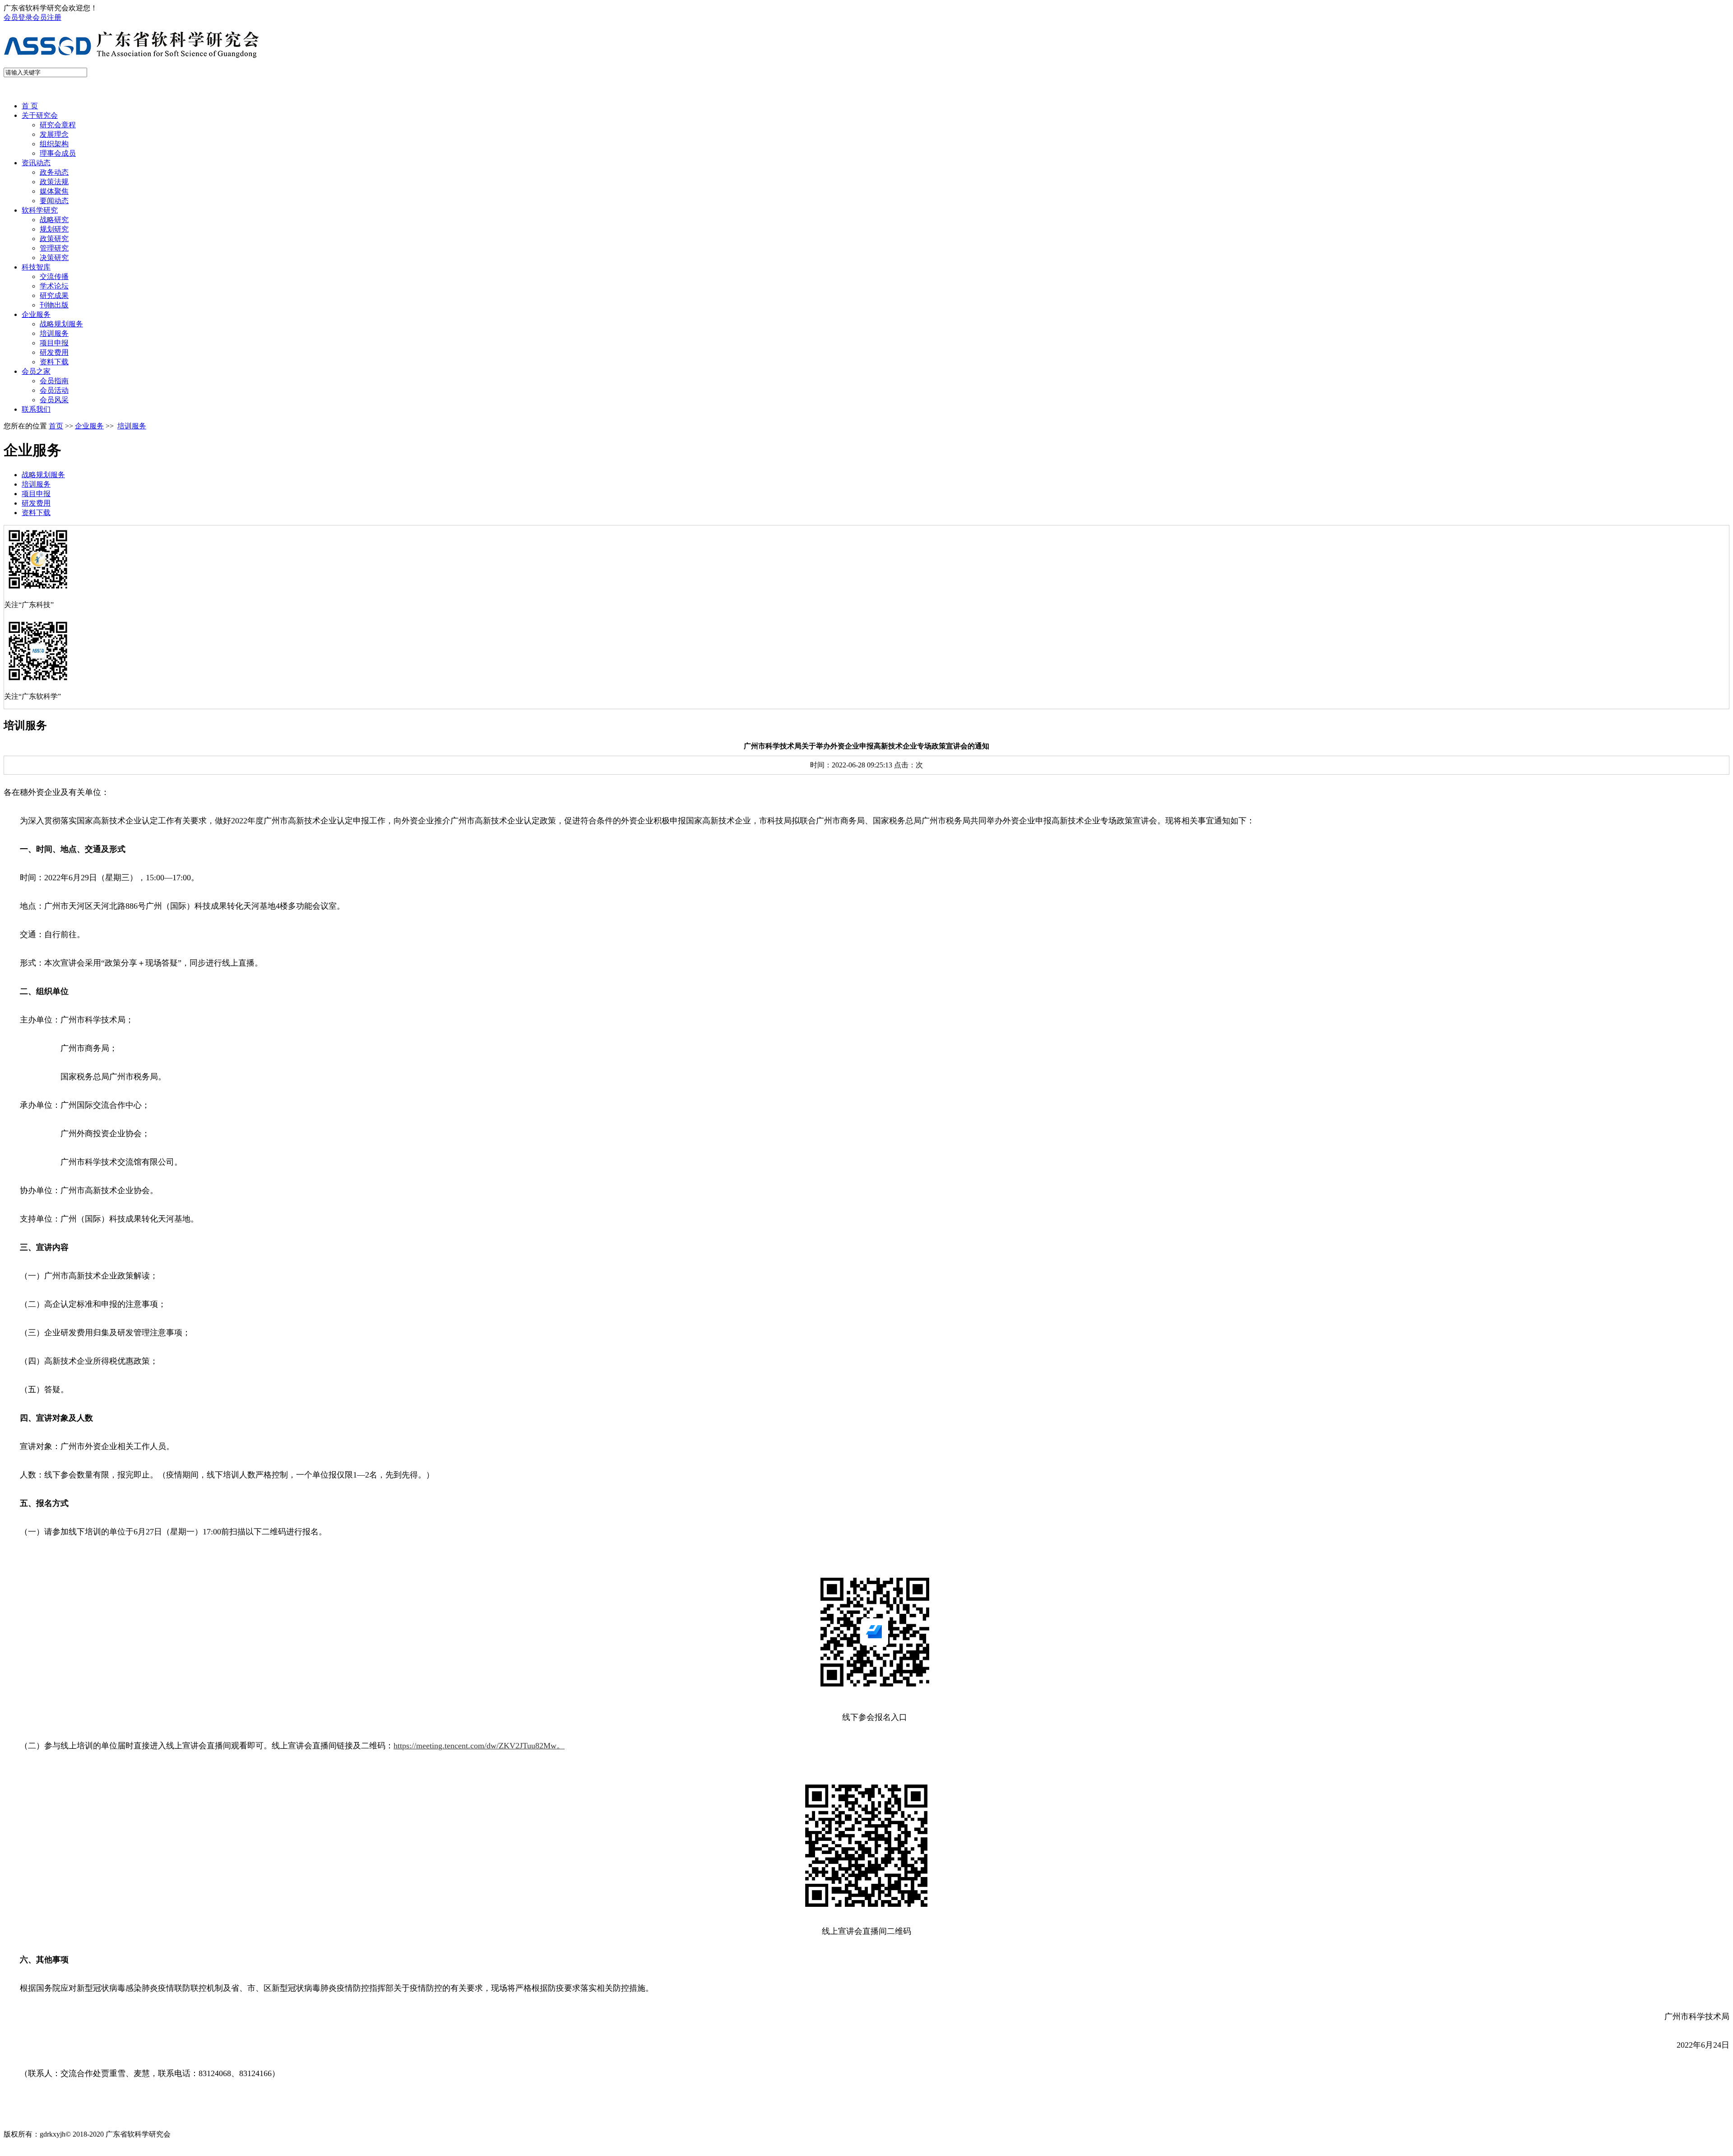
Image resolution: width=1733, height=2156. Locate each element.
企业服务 (36, 314)
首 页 (30, 106)
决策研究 (54, 258)
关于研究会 (40, 115)
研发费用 (54, 352)
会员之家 (36, 371)
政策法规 (54, 182)
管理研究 (54, 248)
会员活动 (54, 390)
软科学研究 (40, 210)
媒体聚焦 (54, 191)
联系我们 (36, 409)
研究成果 (54, 295)
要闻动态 (54, 201)
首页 (56, 426)
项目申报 (54, 343)
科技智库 (36, 267)
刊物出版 (54, 305)
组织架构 (54, 144)
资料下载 (54, 362)
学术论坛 (54, 286)
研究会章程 (58, 125)
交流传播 (54, 276)
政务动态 (54, 172)
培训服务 (54, 333)
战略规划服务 (61, 324)
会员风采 (54, 400)
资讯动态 (36, 163)
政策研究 (54, 239)
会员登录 (18, 17)
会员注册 (47, 17)
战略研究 (54, 220)
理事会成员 (58, 153)
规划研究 (54, 229)
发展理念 (54, 134)
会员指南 (54, 381)
